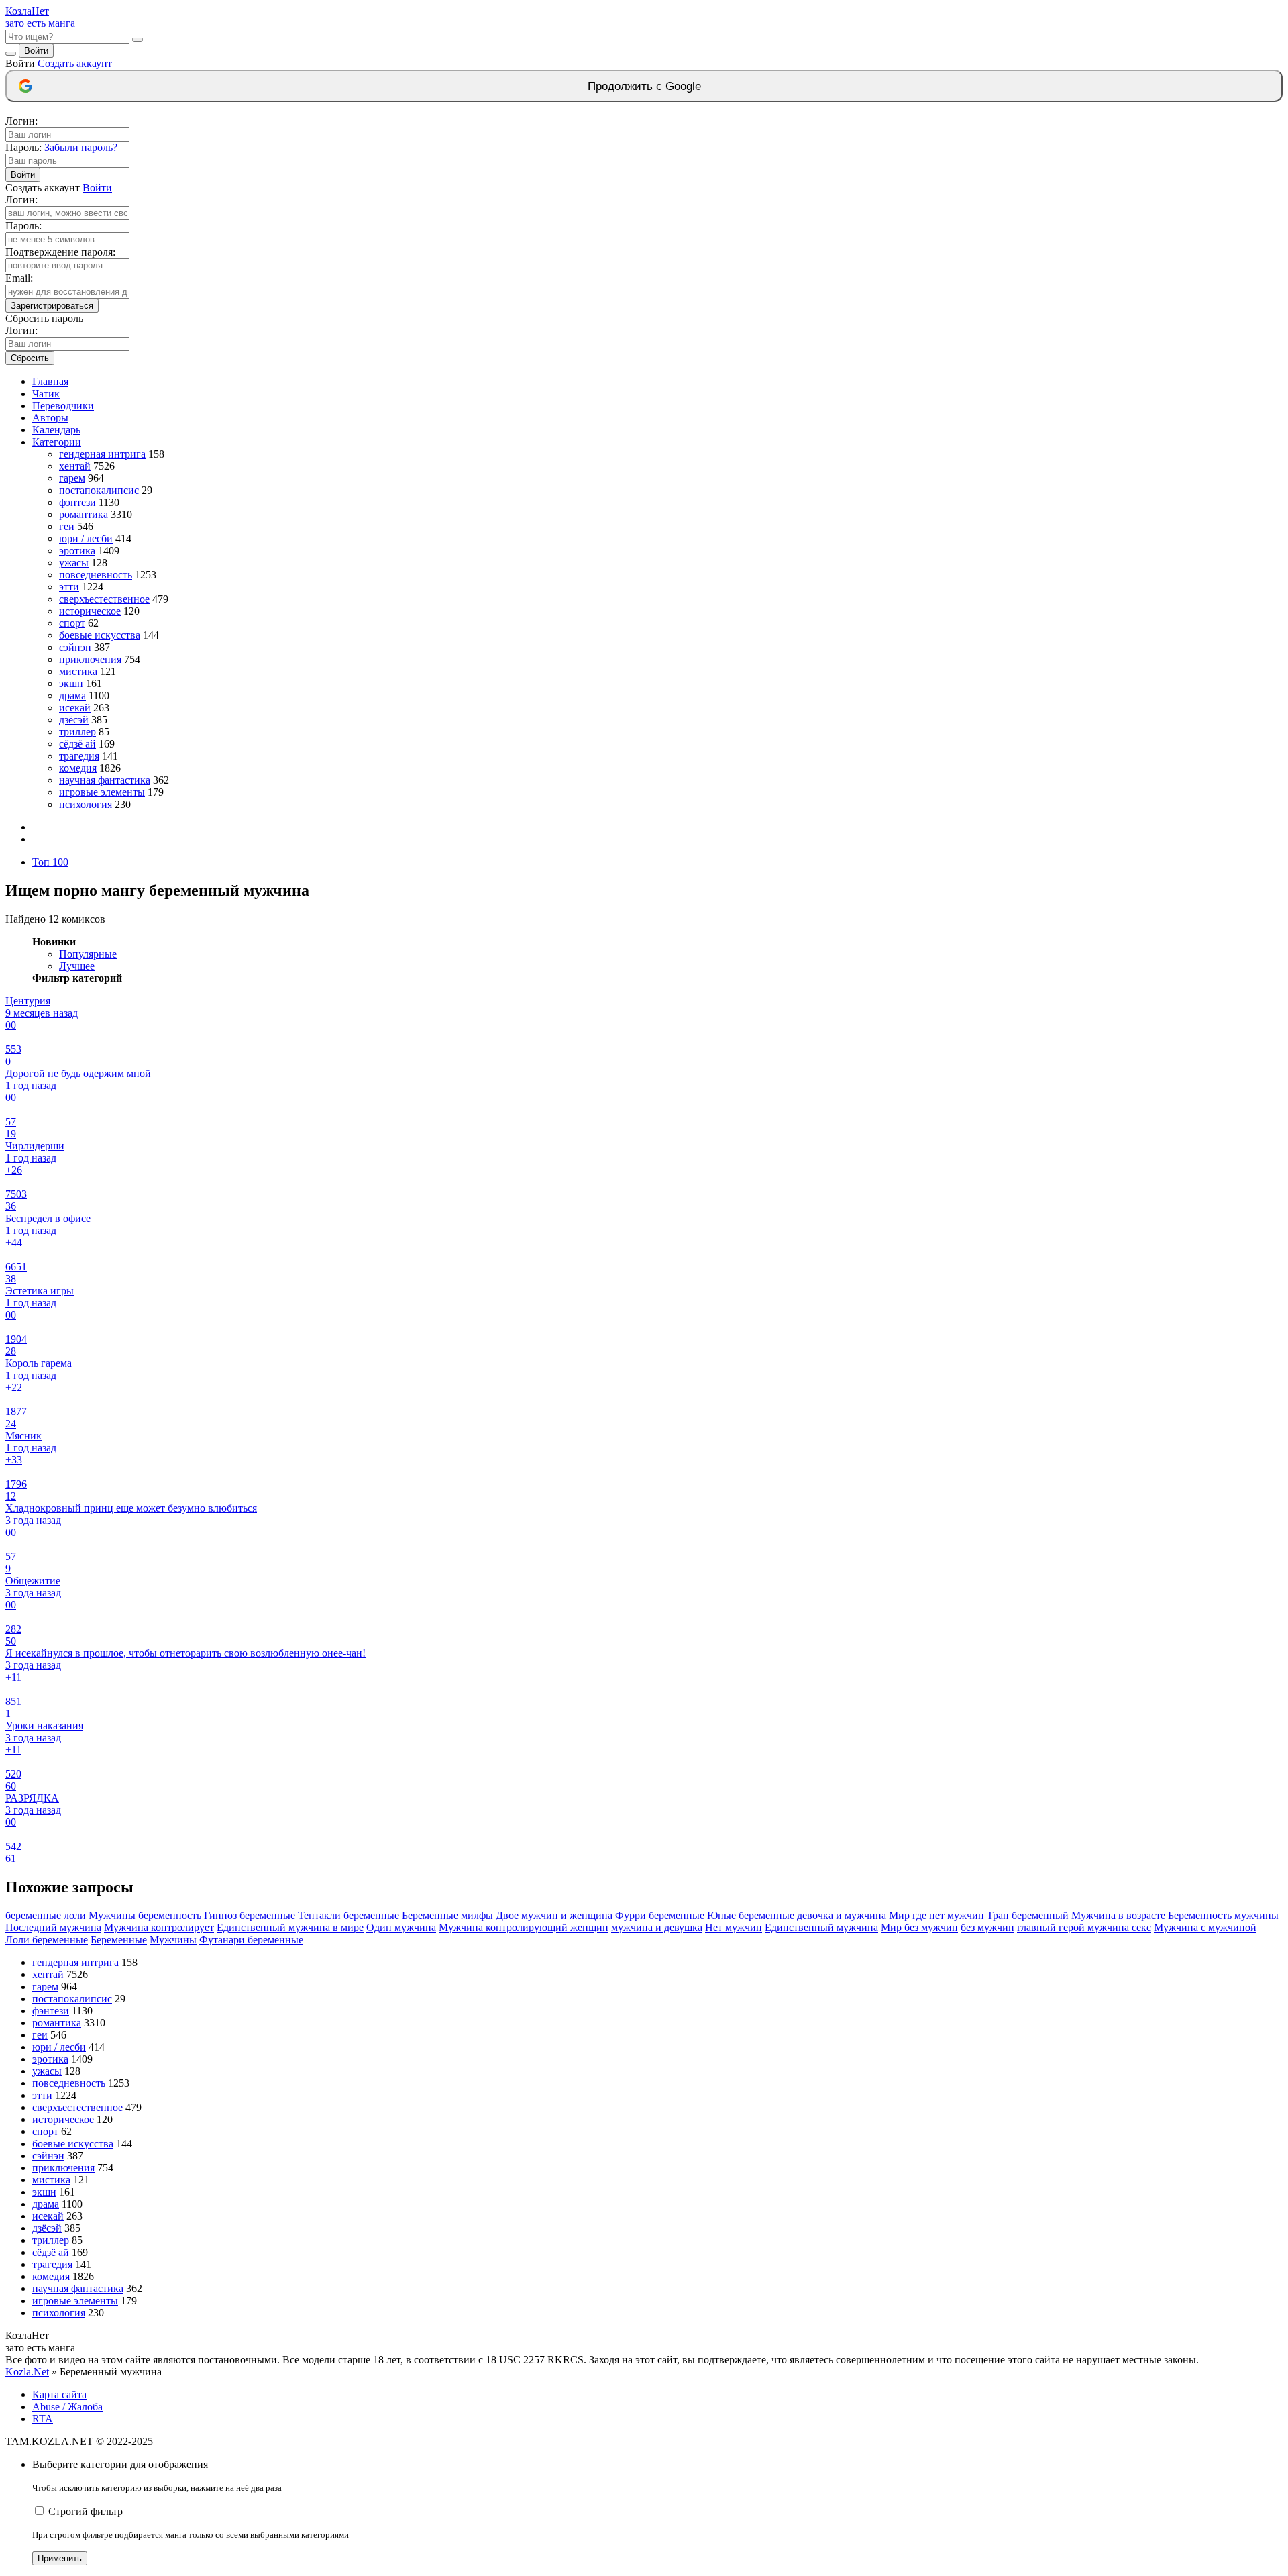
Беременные (119, 1940)
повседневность (96, 575)
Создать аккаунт (75, 63)
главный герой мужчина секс (1084, 1927)
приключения (90, 659)
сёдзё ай (77, 744)
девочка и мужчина (842, 1915)
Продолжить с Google (644, 86)
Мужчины (173, 1940)
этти (69, 587)
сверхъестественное (104, 599)
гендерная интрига (102, 454)
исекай (75, 708)
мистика (78, 671)
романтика (84, 514)
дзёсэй (74, 720)
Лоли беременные (47, 1940)
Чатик (46, 394)
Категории (57, 442)
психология (86, 804)
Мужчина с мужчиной (1205, 1927)
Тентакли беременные (348, 1915)
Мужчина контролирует (159, 1927)
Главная (50, 381)
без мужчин (987, 1927)
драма (72, 695)
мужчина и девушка (657, 1927)
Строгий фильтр (86, 2511)
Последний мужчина (53, 1927)
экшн (71, 683)
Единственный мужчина (821, 1927)
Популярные (88, 954)
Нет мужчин (734, 1927)
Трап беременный (1028, 1915)
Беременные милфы (447, 1915)
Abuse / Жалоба (67, 2407)
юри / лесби (86, 538)
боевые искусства (100, 635)
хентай (75, 466)
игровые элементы (102, 792)
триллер (77, 732)
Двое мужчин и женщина (554, 1915)
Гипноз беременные (250, 1915)
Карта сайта (59, 2394)
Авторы (50, 418)
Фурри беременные (660, 1915)
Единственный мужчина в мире (290, 1927)
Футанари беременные (251, 1940)
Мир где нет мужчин (936, 1915)
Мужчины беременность (145, 1915)
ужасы (74, 563)
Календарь (56, 430)
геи (67, 526)
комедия (78, 768)
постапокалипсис (99, 490)
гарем (72, 478)
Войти (36, 51)
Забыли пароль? (81, 147)
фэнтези (77, 502)
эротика (77, 551)
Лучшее (77, 966)
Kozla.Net (27, 2372)
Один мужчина (401, 1927)
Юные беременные (751, 1915)
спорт (72, 623)
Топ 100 (50, 862)
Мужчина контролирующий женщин (524, 1927)
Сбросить (30, 358)
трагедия (79, 756)
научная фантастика (105, 780)
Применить (60, 2558)
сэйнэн (75, 647)
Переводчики (63, 406)
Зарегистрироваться (52, 306)
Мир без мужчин (919, 1927)
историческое (90, 611)
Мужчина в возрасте (1118, 1915)
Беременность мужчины (1223, 1915)
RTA (43, 2419)
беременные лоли (46, 1915)
